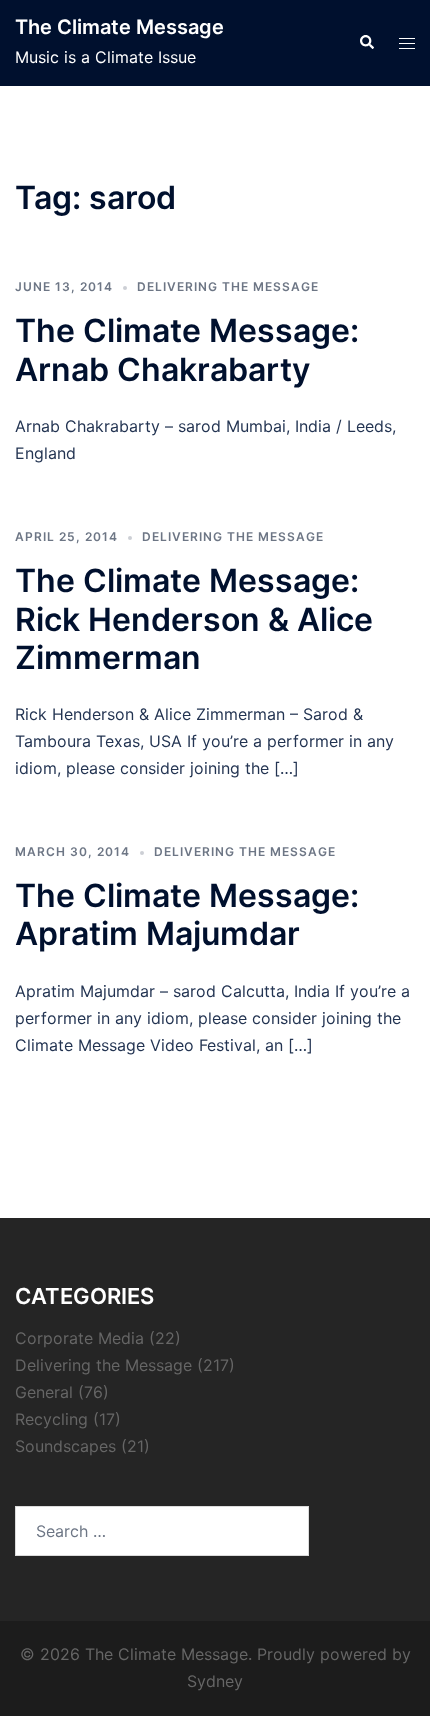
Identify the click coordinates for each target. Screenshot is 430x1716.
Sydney (215, 1681)
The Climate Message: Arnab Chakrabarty (187, 349)
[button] (366, 43)
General (44, 1392)
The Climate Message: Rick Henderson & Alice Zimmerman (194, 619)
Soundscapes (65, 1446)
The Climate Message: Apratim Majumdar (187, 914)
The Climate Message (119, 27)
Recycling (51, 1419)
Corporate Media (79, 1338)
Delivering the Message (228, 286)
